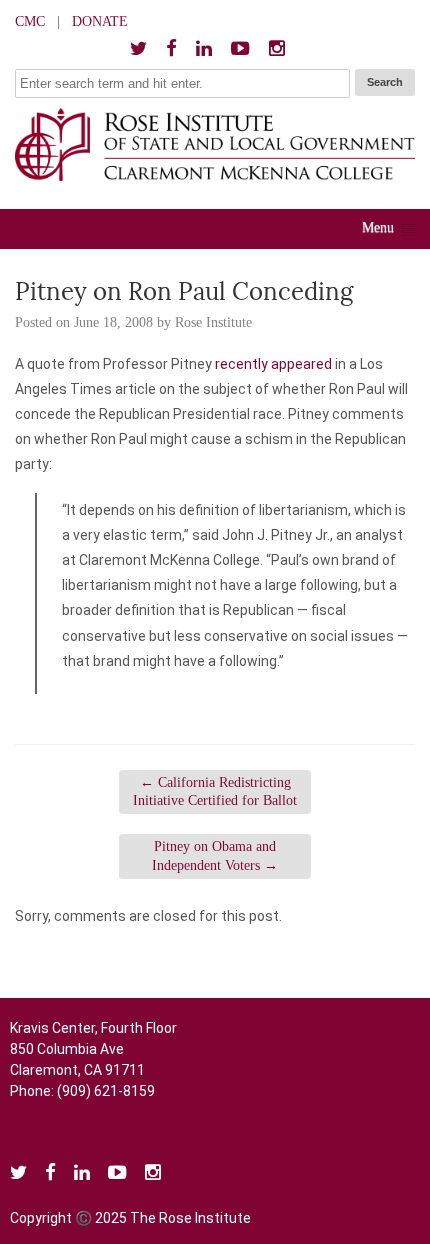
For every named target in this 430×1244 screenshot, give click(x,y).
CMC (30, 21)
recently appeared (273, 364)
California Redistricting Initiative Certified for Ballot (215, 791)
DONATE (100, 21)
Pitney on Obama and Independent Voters (215, 855)
